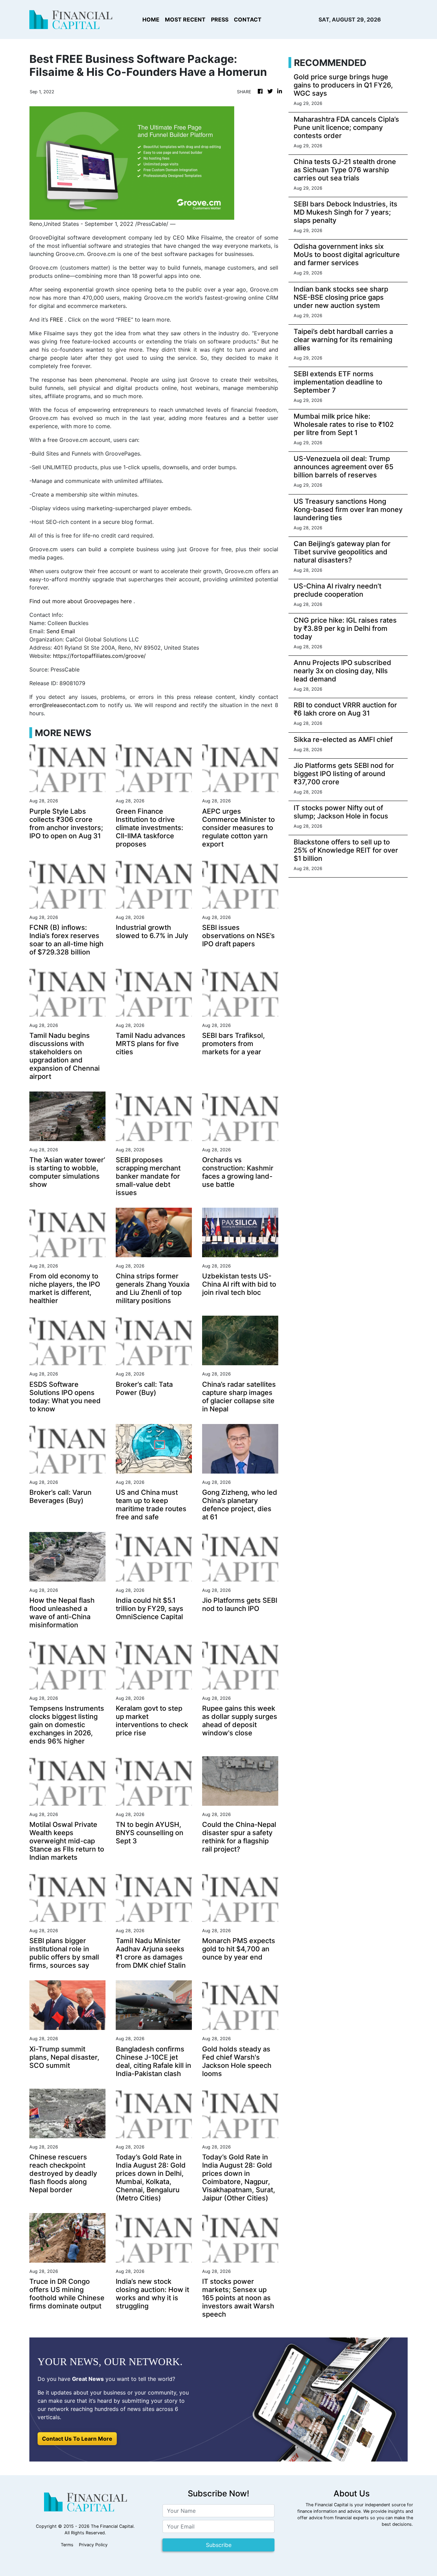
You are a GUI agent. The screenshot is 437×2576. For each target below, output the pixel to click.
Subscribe (219, 2545)
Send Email (61, 631)
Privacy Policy (93, 2545)
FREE (57, 320)
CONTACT (248, 19)
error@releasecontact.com (64, 705)
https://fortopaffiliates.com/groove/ (99, 656)
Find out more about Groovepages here (81, 601)
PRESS (220, 19)
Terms (67, 2545)
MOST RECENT (185, 19)
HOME (151, 19)
